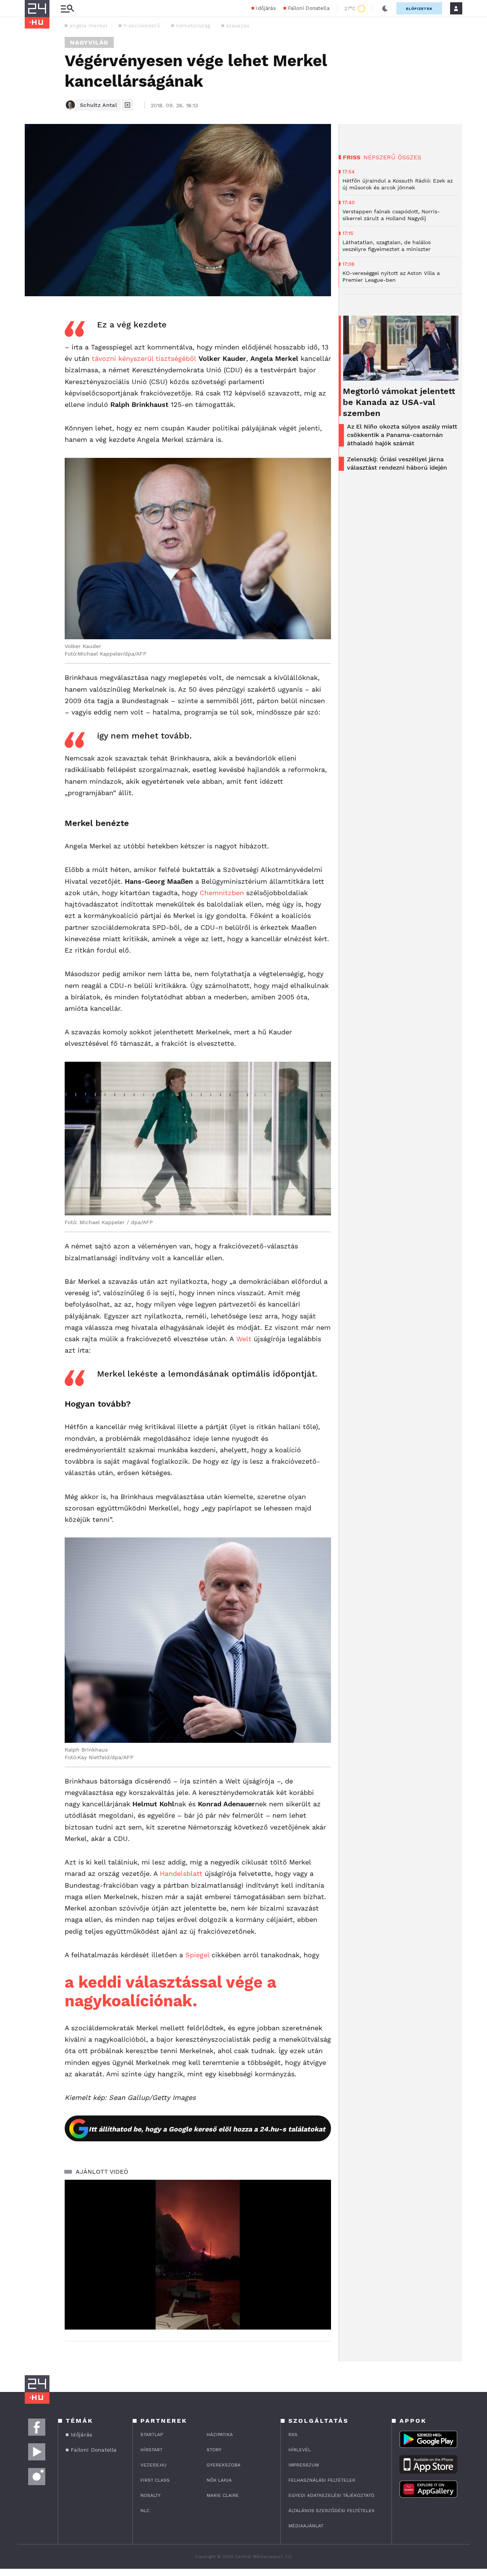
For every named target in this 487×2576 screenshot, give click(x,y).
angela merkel (88, 25)
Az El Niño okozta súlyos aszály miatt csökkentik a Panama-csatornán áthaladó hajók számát (402, 435)
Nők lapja (219, 2480)
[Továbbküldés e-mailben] (33, 337)
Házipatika (220, 2435)
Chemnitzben (222, 893)
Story (214, 2450)
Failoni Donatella (309, 8)
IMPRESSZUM (304, 2465)
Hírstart (151, 2450)
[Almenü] (67, 9)
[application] (198, 2255)
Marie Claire (223, 2495)
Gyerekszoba (224, 2465)
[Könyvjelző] (33, 359)
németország (193, 25)
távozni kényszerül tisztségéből (144, 358)
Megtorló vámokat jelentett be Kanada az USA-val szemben (399, 402)
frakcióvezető (142, 25)
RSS (293, 2435)
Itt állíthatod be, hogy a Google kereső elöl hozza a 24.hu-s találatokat (207, 2129)
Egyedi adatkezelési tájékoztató (331, 2495)
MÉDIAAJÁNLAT (306, 2526)
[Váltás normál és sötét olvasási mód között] (385, 8)
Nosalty (150, 2495)
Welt (244, 1339)
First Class (155, 2480)
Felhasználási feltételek (322, 2480)
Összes (409, 157)
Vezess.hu (154, 2465)
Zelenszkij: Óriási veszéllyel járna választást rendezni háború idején (397, 463)
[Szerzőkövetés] (127, 105)
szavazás (238, 25)
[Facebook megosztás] (33, 316)
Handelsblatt (181, 1873)
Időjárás (266, 8)
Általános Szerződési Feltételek (332, 2511)
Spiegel (197, 1955)
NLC (145, 2511)
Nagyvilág (89, 42)
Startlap (152, 2435)
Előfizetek (419, 9)
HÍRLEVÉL (300, 2450)
